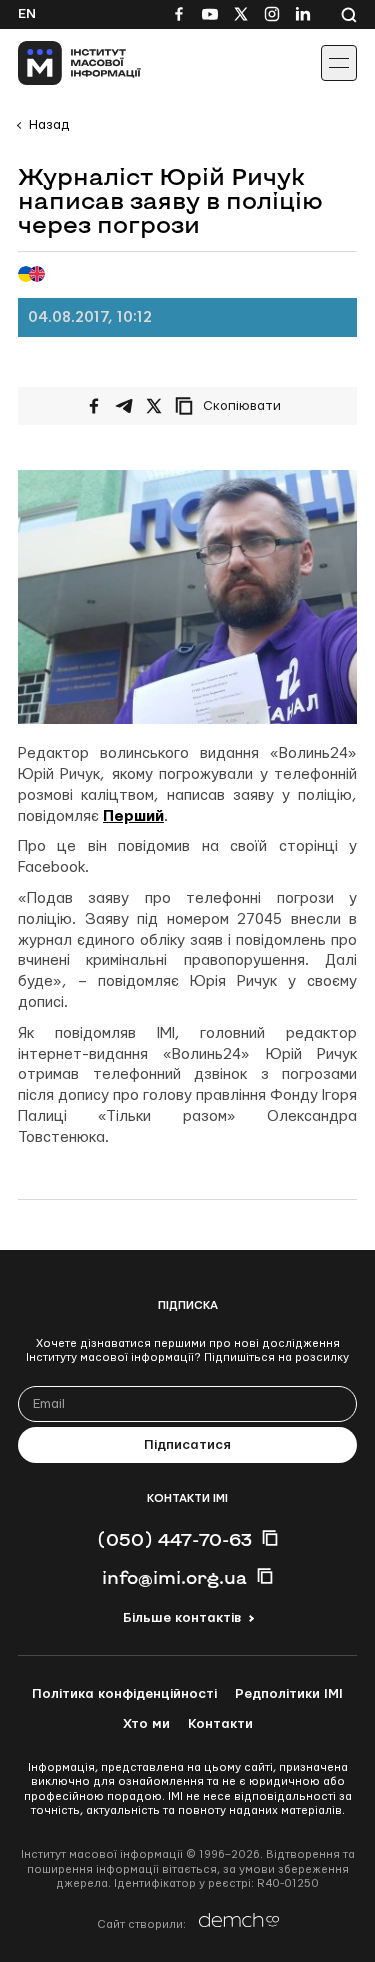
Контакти (220, 1724)
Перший (133, 816)
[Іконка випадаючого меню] (339, 63)
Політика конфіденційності (124, 1694)
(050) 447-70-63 (174, 1539)
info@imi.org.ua (174, 1577)
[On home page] (60, 63)
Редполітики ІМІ (289, 1694)
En (27, 14)
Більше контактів (182, 1618)
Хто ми (146, 1724)
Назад (49, 125)
